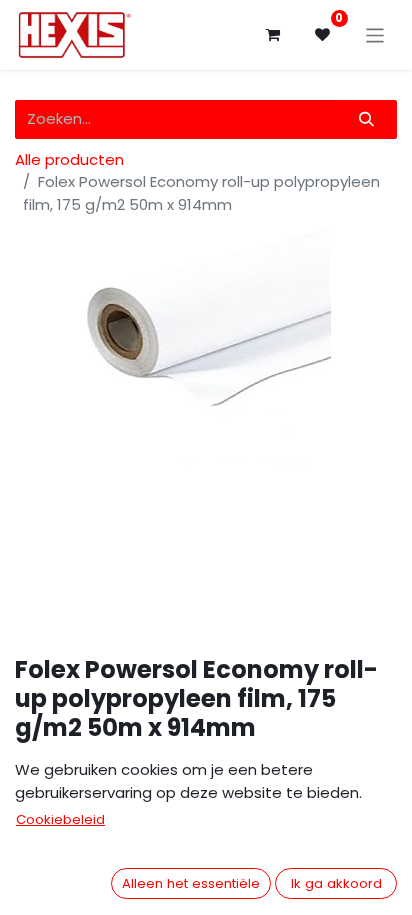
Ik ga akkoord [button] (336, 883)
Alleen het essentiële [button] (191, 883)
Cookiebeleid (60, 819)
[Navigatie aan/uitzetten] (375, 34)
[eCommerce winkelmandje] (273, 35)
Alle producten (69, 159)
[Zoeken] (367, 119)
